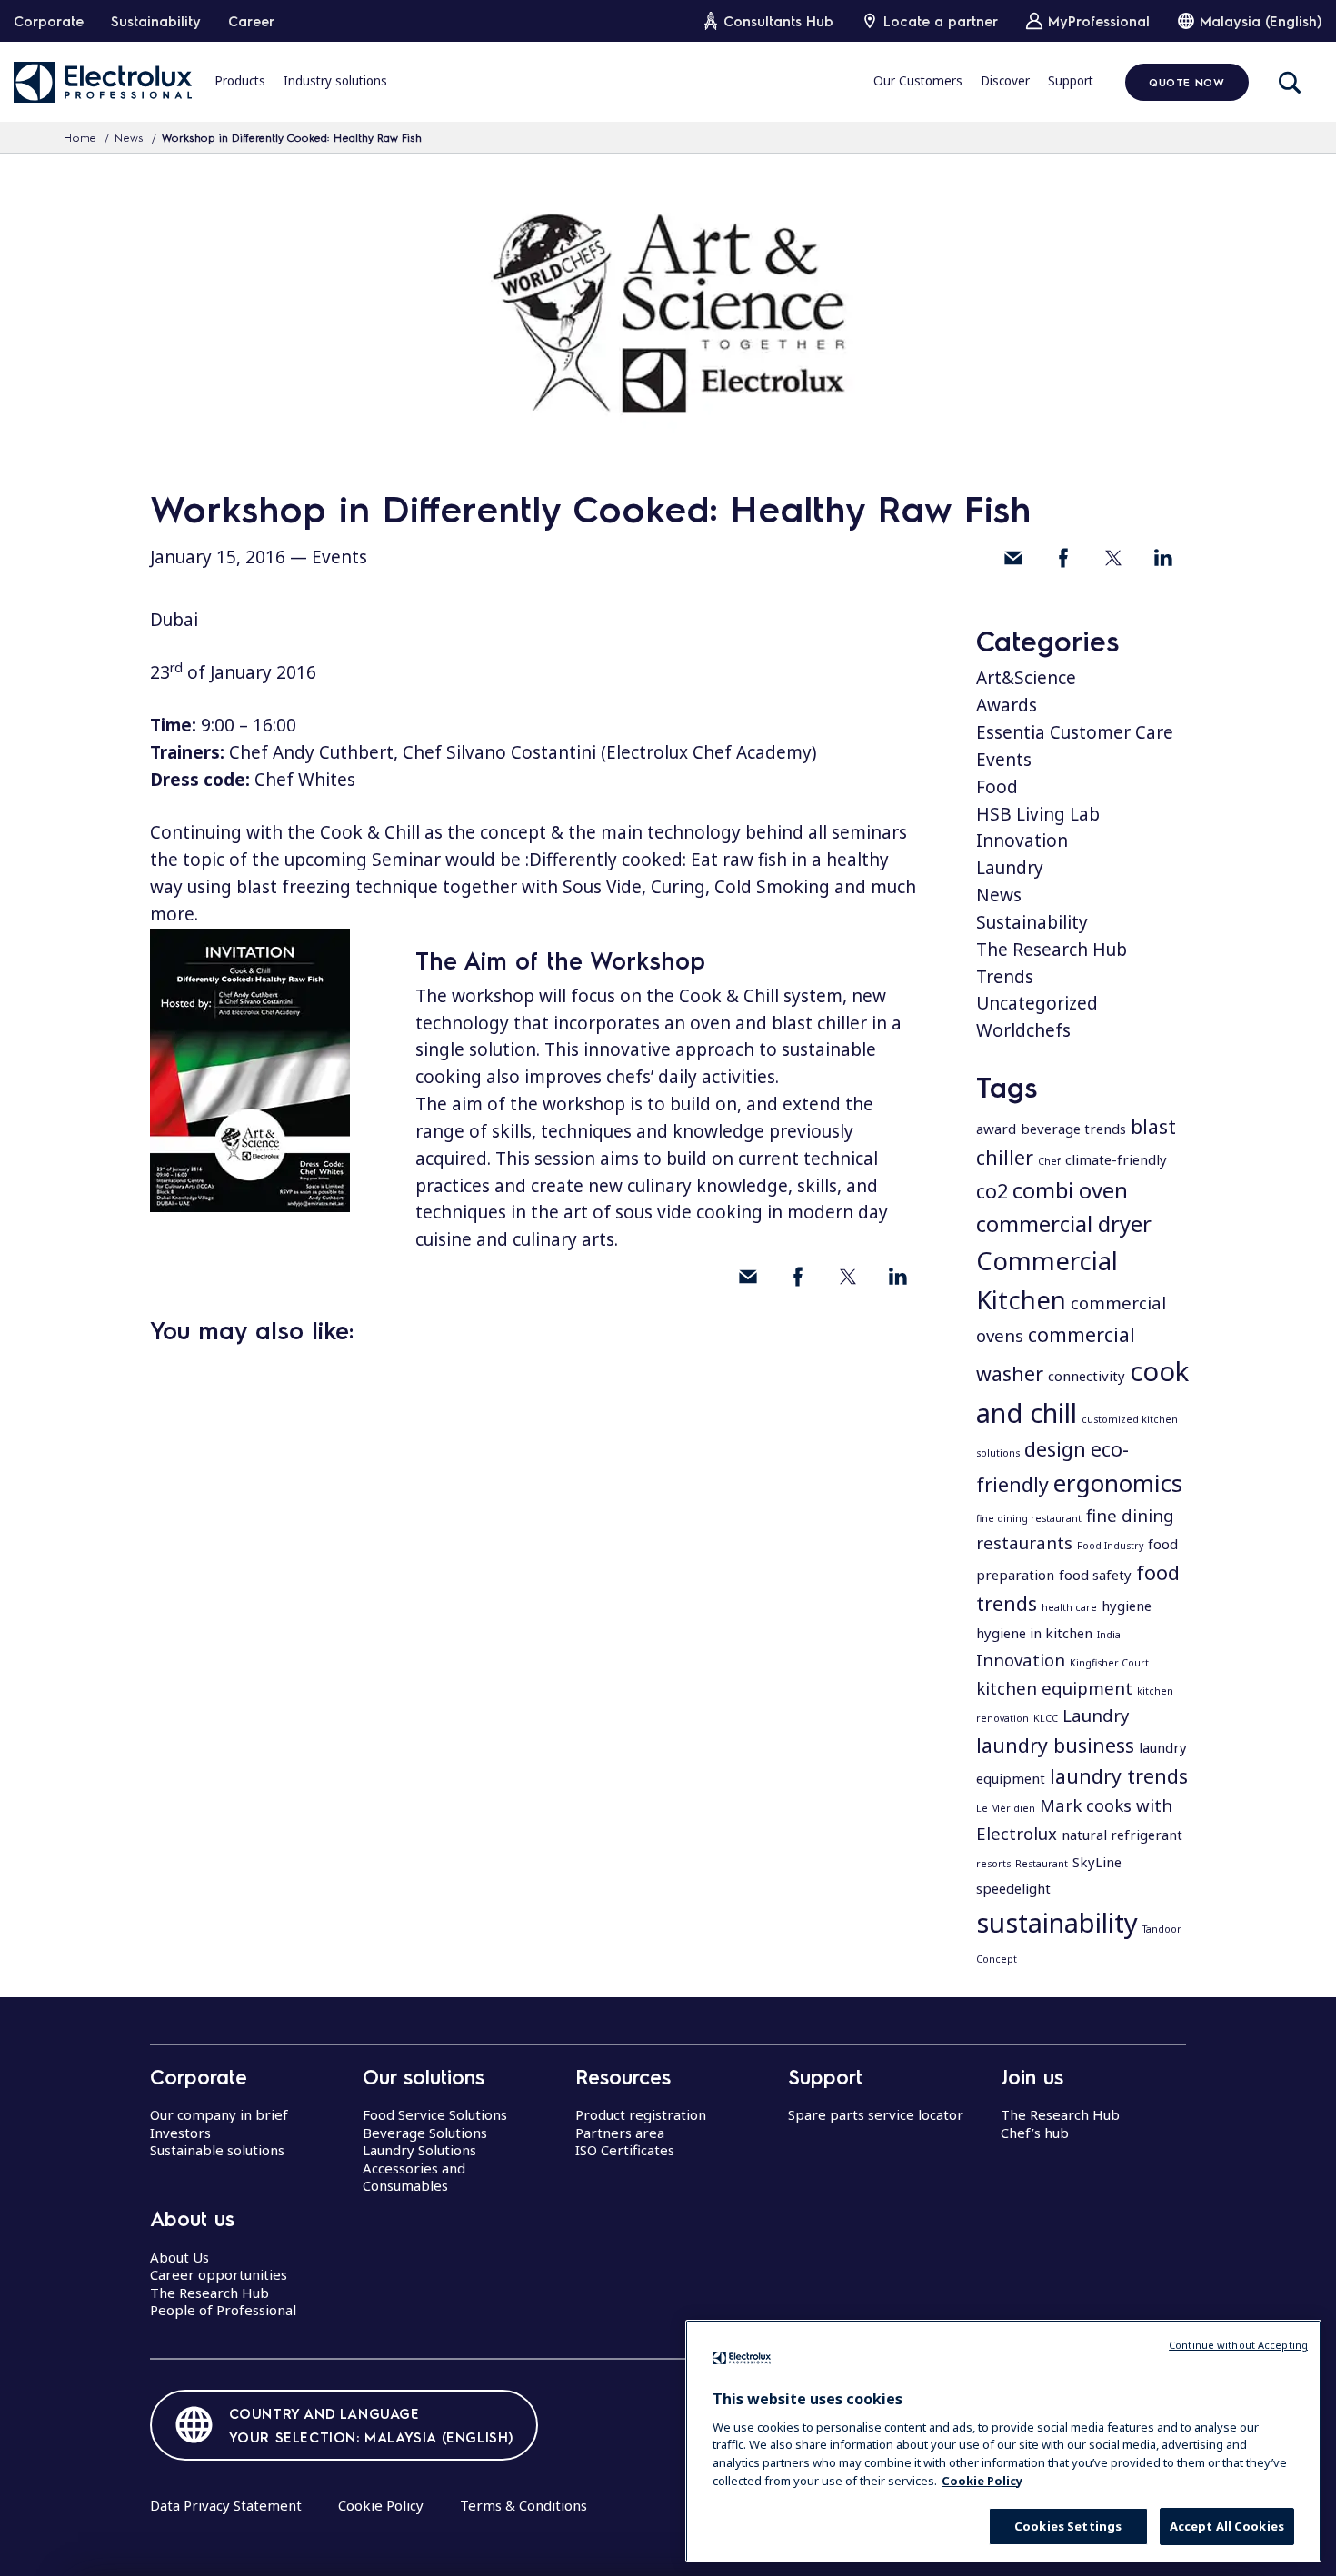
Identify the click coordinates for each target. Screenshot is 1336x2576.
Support (1071, 81)
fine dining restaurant (1029, 1518)
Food (997, 787)
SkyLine (1097, 1862)
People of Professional (223, 2310)
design (1055, 1449)
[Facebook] (1063, 558)
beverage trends (1073, 1129)
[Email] (1013, 558)
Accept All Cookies (1227, 2526)
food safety (1095, 1575)
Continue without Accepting (1238, 2345)
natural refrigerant (1122, 1835)
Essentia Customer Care (1075, 732)
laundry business (1055, 1745)
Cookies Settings (1068, 2526)
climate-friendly (1116, 1159)
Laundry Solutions (419, 2150)
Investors (180, 2133)
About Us (179, 2257)
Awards (1007, 705)
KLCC (1046, 1718)
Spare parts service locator (876, 2114)
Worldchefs (1023, 1030)
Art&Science (1026, 678)
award (996, 1129)
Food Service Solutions (435, 2114)
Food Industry (1110, 1546)
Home (80, 137)
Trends (1005, 977)
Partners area (620, 2133)
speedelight (1013, 1888)
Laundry (1010, 868)
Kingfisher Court (1109, 1663)
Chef (1049, 1161)
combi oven (1070, 1190)
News (129, 137)
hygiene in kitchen (1034, 1633)
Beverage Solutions (425, 2133)
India (1109, 1635)
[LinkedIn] (1163, 558)
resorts (993, 1864)
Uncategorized (1037, 1003)
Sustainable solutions (217, 2150)
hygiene (1127, 1606)
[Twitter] (1113, 558)
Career (251, 21)
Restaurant (1042, 1864)
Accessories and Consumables (414, 2177)
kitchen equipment (1054, 1688)
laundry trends (1119, 1776)
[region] (1003, 2441)
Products (240, 81)
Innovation (1022, 840)
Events (339, 557)
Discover (1005, 81)
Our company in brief (219, 2114)
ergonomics (1118, 1483)
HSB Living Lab (1038, 814)
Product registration (641, 2114)
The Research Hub (1052, 950)
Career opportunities (219, 2274)
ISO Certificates (625, 2150)
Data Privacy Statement (226, 2505)
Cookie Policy (381, 2505)
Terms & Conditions (523, 2505)
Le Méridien (1006, 1808)
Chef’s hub (1035, 2133)
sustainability (1057, 1923)
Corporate (49, 21)
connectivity (1087, 1376)
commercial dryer (1064, 1223)
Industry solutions (335, 81)
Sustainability (156, 21)
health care (1069, 1607)
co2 (992, 1191)
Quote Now (1186, 82)
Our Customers (918, 81)
